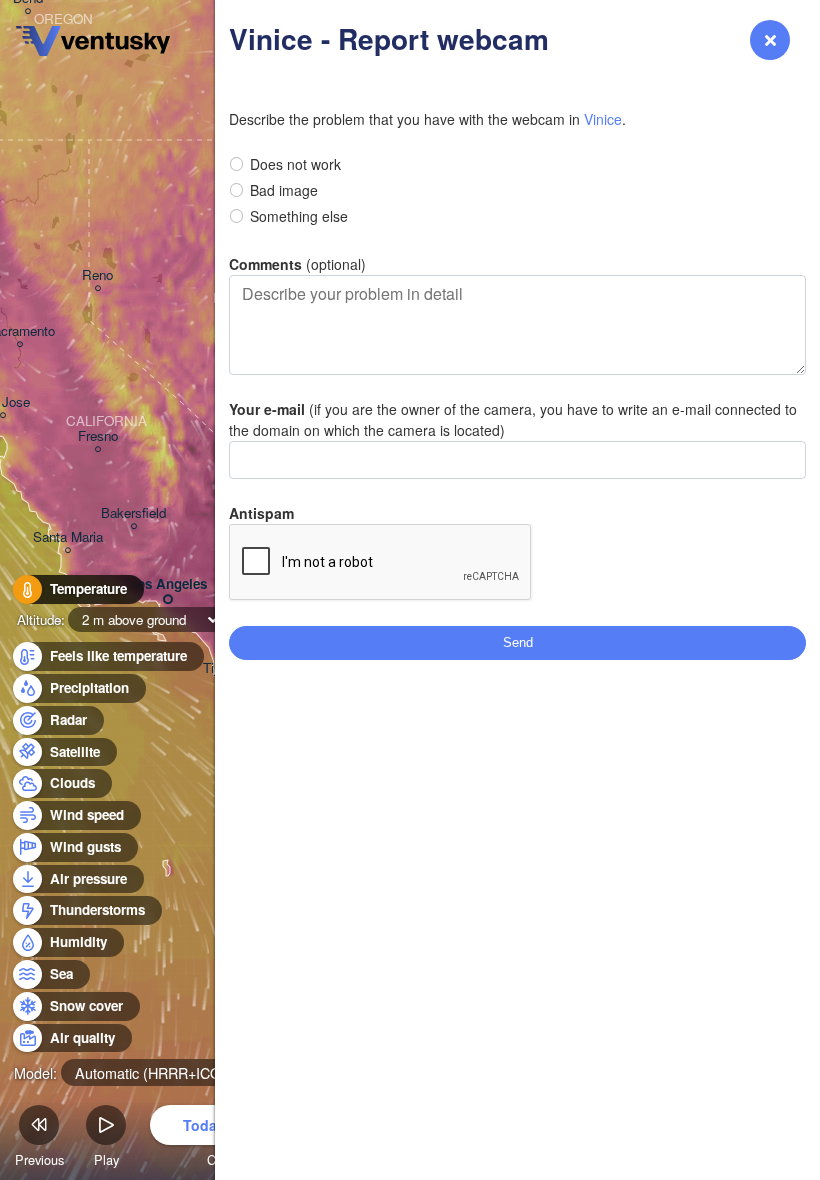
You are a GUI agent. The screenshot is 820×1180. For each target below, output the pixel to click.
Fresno (98, 436)
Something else (299, 216)
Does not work (295, 164)
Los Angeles (168, 584)
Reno (97, 275)
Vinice (603, 119)
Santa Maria (68, 537)
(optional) (297, 264)
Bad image (284, 190)
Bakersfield (133, 513)
